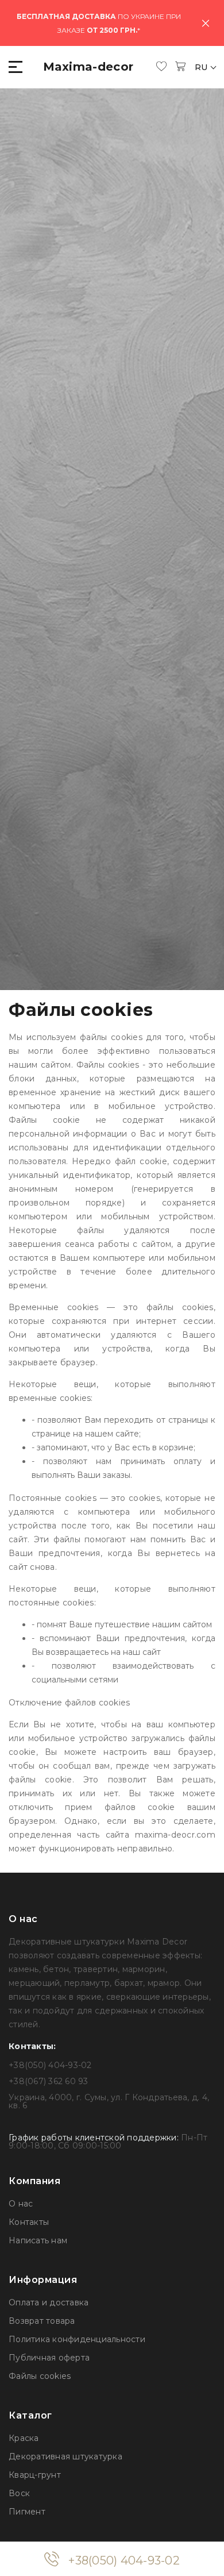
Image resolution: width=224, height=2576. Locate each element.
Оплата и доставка (49, 2302)
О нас (21, 2204)
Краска (24, 2438)
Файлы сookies (40, 2376)
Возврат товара (42, 2321)
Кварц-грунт (35, 2475)
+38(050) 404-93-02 (124, 2560)
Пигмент (27, 2512)
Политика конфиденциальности (77, 2339)
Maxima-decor (88, 67)
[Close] (206, 23)
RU (202, 67)
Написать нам (38, 2240)
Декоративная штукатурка (65, 2456)
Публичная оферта (49, 2358)
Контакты (29, 2222)
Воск (19, 2493)
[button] (16, 67)
